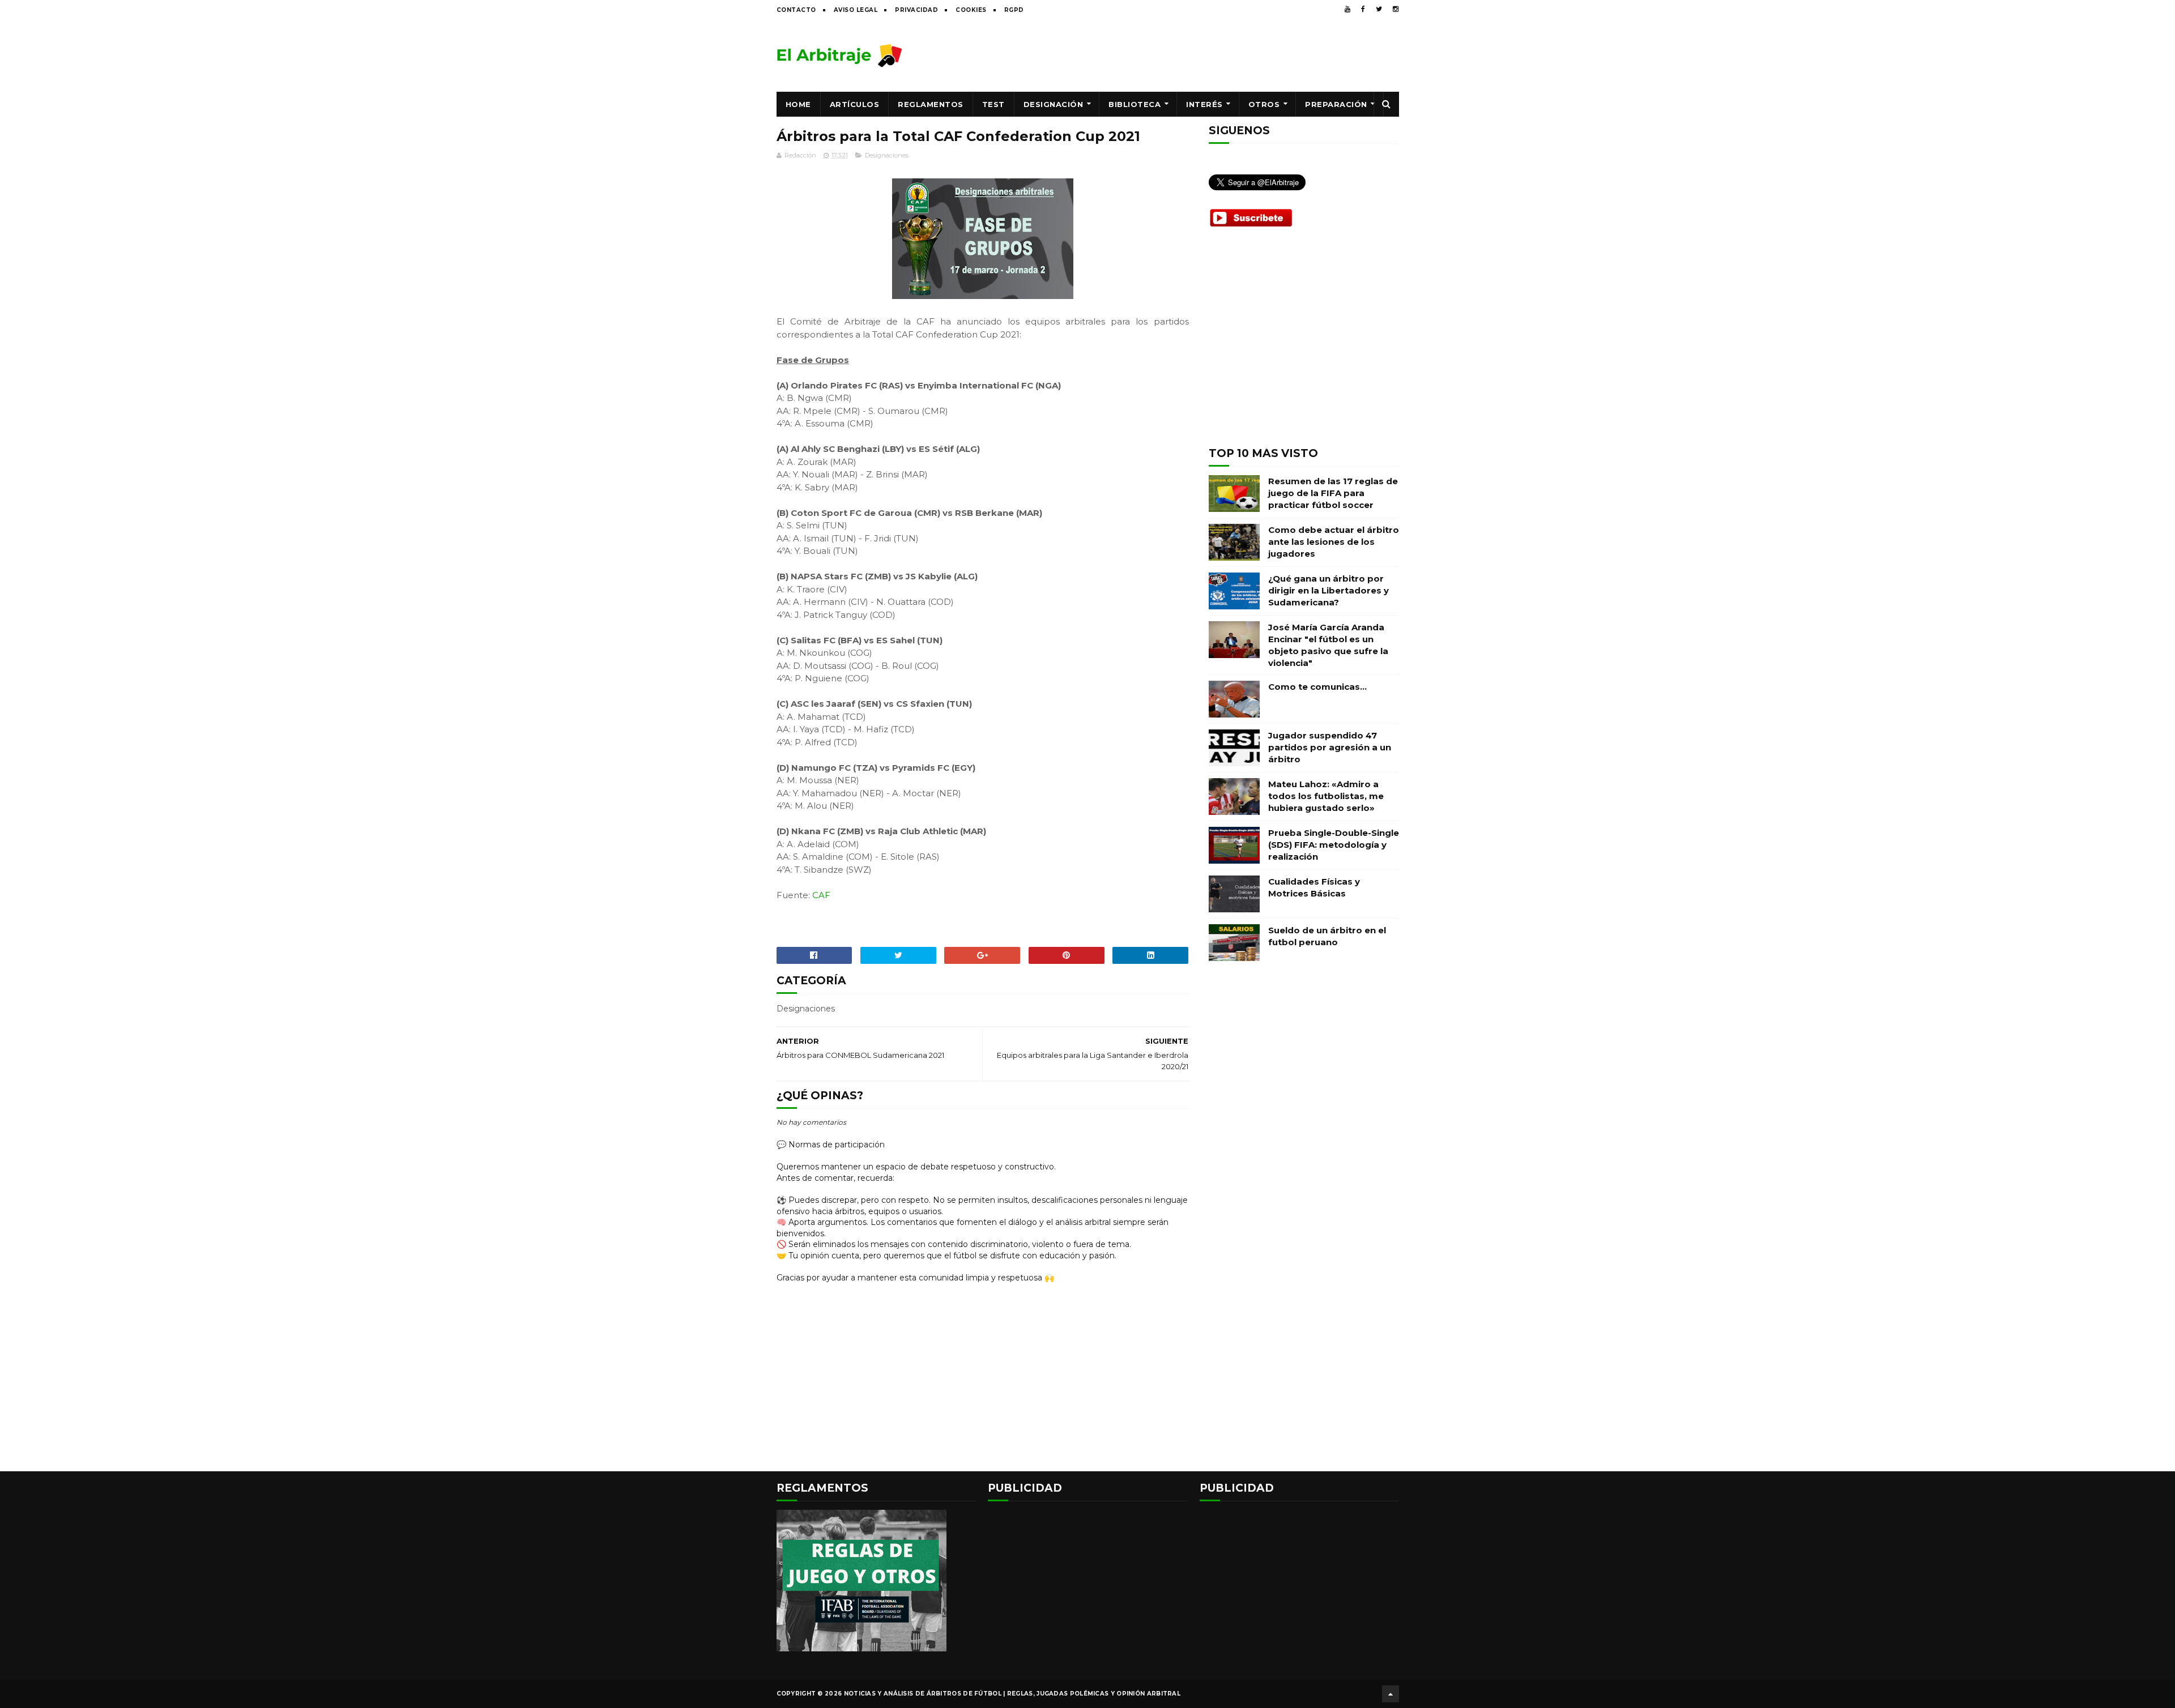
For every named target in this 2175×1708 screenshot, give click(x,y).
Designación (1054, 104)
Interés (1204, 104)
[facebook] (1363, 9)
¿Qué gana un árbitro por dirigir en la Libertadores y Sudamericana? (1329, 590)
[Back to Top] (1391, 1694)
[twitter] (1379, 9)
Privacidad (916, 10)
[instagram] (1396, 9)
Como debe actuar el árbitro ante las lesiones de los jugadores (1334, 542)
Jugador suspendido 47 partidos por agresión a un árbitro (1330, 747)
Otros (1264, 104)
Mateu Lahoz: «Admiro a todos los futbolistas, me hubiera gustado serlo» (1326, 796)
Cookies (971, 10)
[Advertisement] (1193, 55)
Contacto (796, 10)
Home (798, 104)
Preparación (1336, 104)
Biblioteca (1135, 104)
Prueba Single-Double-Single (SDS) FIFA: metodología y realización (1334, 845)
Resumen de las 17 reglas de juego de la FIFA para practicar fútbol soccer (1333, 493)
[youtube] (1347, 9)
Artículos (855, 104)
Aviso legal (856, 10)
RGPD (1014, 10)
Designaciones (887, 155)
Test (993, 104)
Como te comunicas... (1317, 687)
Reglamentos (931, 104)
